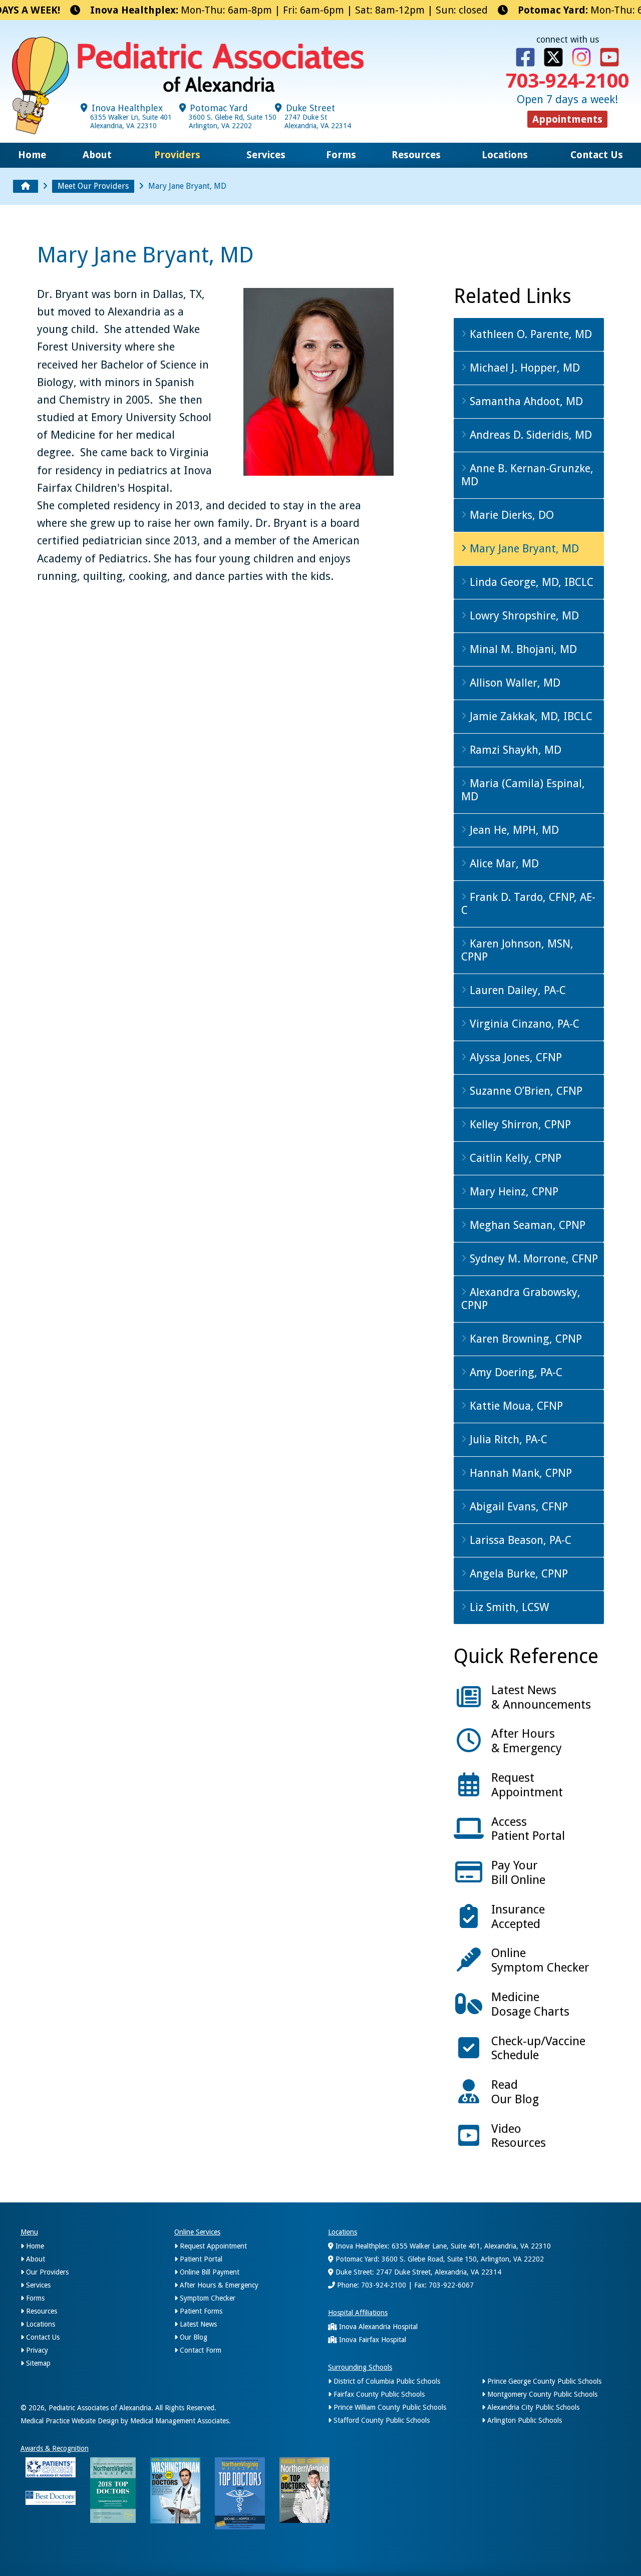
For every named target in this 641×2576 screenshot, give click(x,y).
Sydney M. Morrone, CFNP (532, 1259)
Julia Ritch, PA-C (507, 1439)
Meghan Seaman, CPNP (526, 1225)
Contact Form (200, 2350)
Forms (341, 155)
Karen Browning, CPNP (524, 1339)
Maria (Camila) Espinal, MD (523, 790)
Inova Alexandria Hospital (377, 2327)
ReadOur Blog (515, 2092)
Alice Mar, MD (503, 864)
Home (32, 155)
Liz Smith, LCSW (508, 1607)
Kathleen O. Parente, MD (529, 334)
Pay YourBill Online (518, 1873)
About (97, 155)
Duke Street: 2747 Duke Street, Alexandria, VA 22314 (417, 2272)
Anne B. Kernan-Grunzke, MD (527, 475)
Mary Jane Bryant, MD (523, 549)
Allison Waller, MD (514, 683)
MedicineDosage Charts (530, 2004)
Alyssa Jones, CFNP (514, 1057)
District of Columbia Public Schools (386, 2381)
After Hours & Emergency (218, 2285)
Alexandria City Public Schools (532, 2407)
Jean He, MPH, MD (513, 830)
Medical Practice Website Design (70, 2421)
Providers (177, 155)
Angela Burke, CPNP (517, 1574)
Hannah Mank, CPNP (519, 1473)
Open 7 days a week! (567, 99)
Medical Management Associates (180, 2421)
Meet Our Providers (93, 186)
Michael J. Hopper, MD (523, 368)
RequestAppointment (527, 1785)
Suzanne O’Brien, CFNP (525, 1091)
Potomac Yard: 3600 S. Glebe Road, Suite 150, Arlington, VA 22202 (439, 2259)
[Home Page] (26, 186)
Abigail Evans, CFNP (517, 1507)
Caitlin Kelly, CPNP (514, 1158)
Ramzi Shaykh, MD (514, 750)
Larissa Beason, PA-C (519, 1540)
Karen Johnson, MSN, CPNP (517, 950)
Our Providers (46, 2272)
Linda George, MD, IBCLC (530, 582)
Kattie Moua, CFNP (515, 1406)
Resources (416, 155)
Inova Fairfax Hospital (372, 2340)
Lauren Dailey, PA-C (516, 990)
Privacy (36, 2350)
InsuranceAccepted (518, 1917)
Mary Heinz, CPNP (513, 1192)
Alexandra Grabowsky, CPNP (521, 1299)
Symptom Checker (207, 2298)
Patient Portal (200, 2259)
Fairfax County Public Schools (378, 2394)
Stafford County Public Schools (381, 2420)
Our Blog (193, 2337)
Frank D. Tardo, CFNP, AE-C (528, 904)
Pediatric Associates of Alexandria (100, 2408)
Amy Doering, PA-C (515, 1372)
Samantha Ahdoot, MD (525, 401)
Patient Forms (200, 2311)
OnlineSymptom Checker (540, 1960)
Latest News (197, 2324)
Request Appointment (212, 2246)
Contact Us (597, 155)
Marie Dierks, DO (510, 515)
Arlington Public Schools (524, 2420)
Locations (505, 155)
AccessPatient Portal (528, 1829)
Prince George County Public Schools (543, 2381)
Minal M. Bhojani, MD (522, 649)
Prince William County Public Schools (389, 2407)
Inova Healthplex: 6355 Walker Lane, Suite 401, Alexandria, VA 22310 (442, 2246)
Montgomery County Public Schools (541, 2394)
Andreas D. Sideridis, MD (529, 435)
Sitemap (37, 2363)
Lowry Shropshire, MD (523, 616)
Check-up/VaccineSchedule (538, 2048)
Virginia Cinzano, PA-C (523, 1024)
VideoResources (519, 2136)
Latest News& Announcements (541, 1697)
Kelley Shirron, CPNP (519, 1124)
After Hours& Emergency (527, 1741)
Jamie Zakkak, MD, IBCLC (530, 716)
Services (266, 155)
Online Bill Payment (209, 2272)
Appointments (567, 119)
